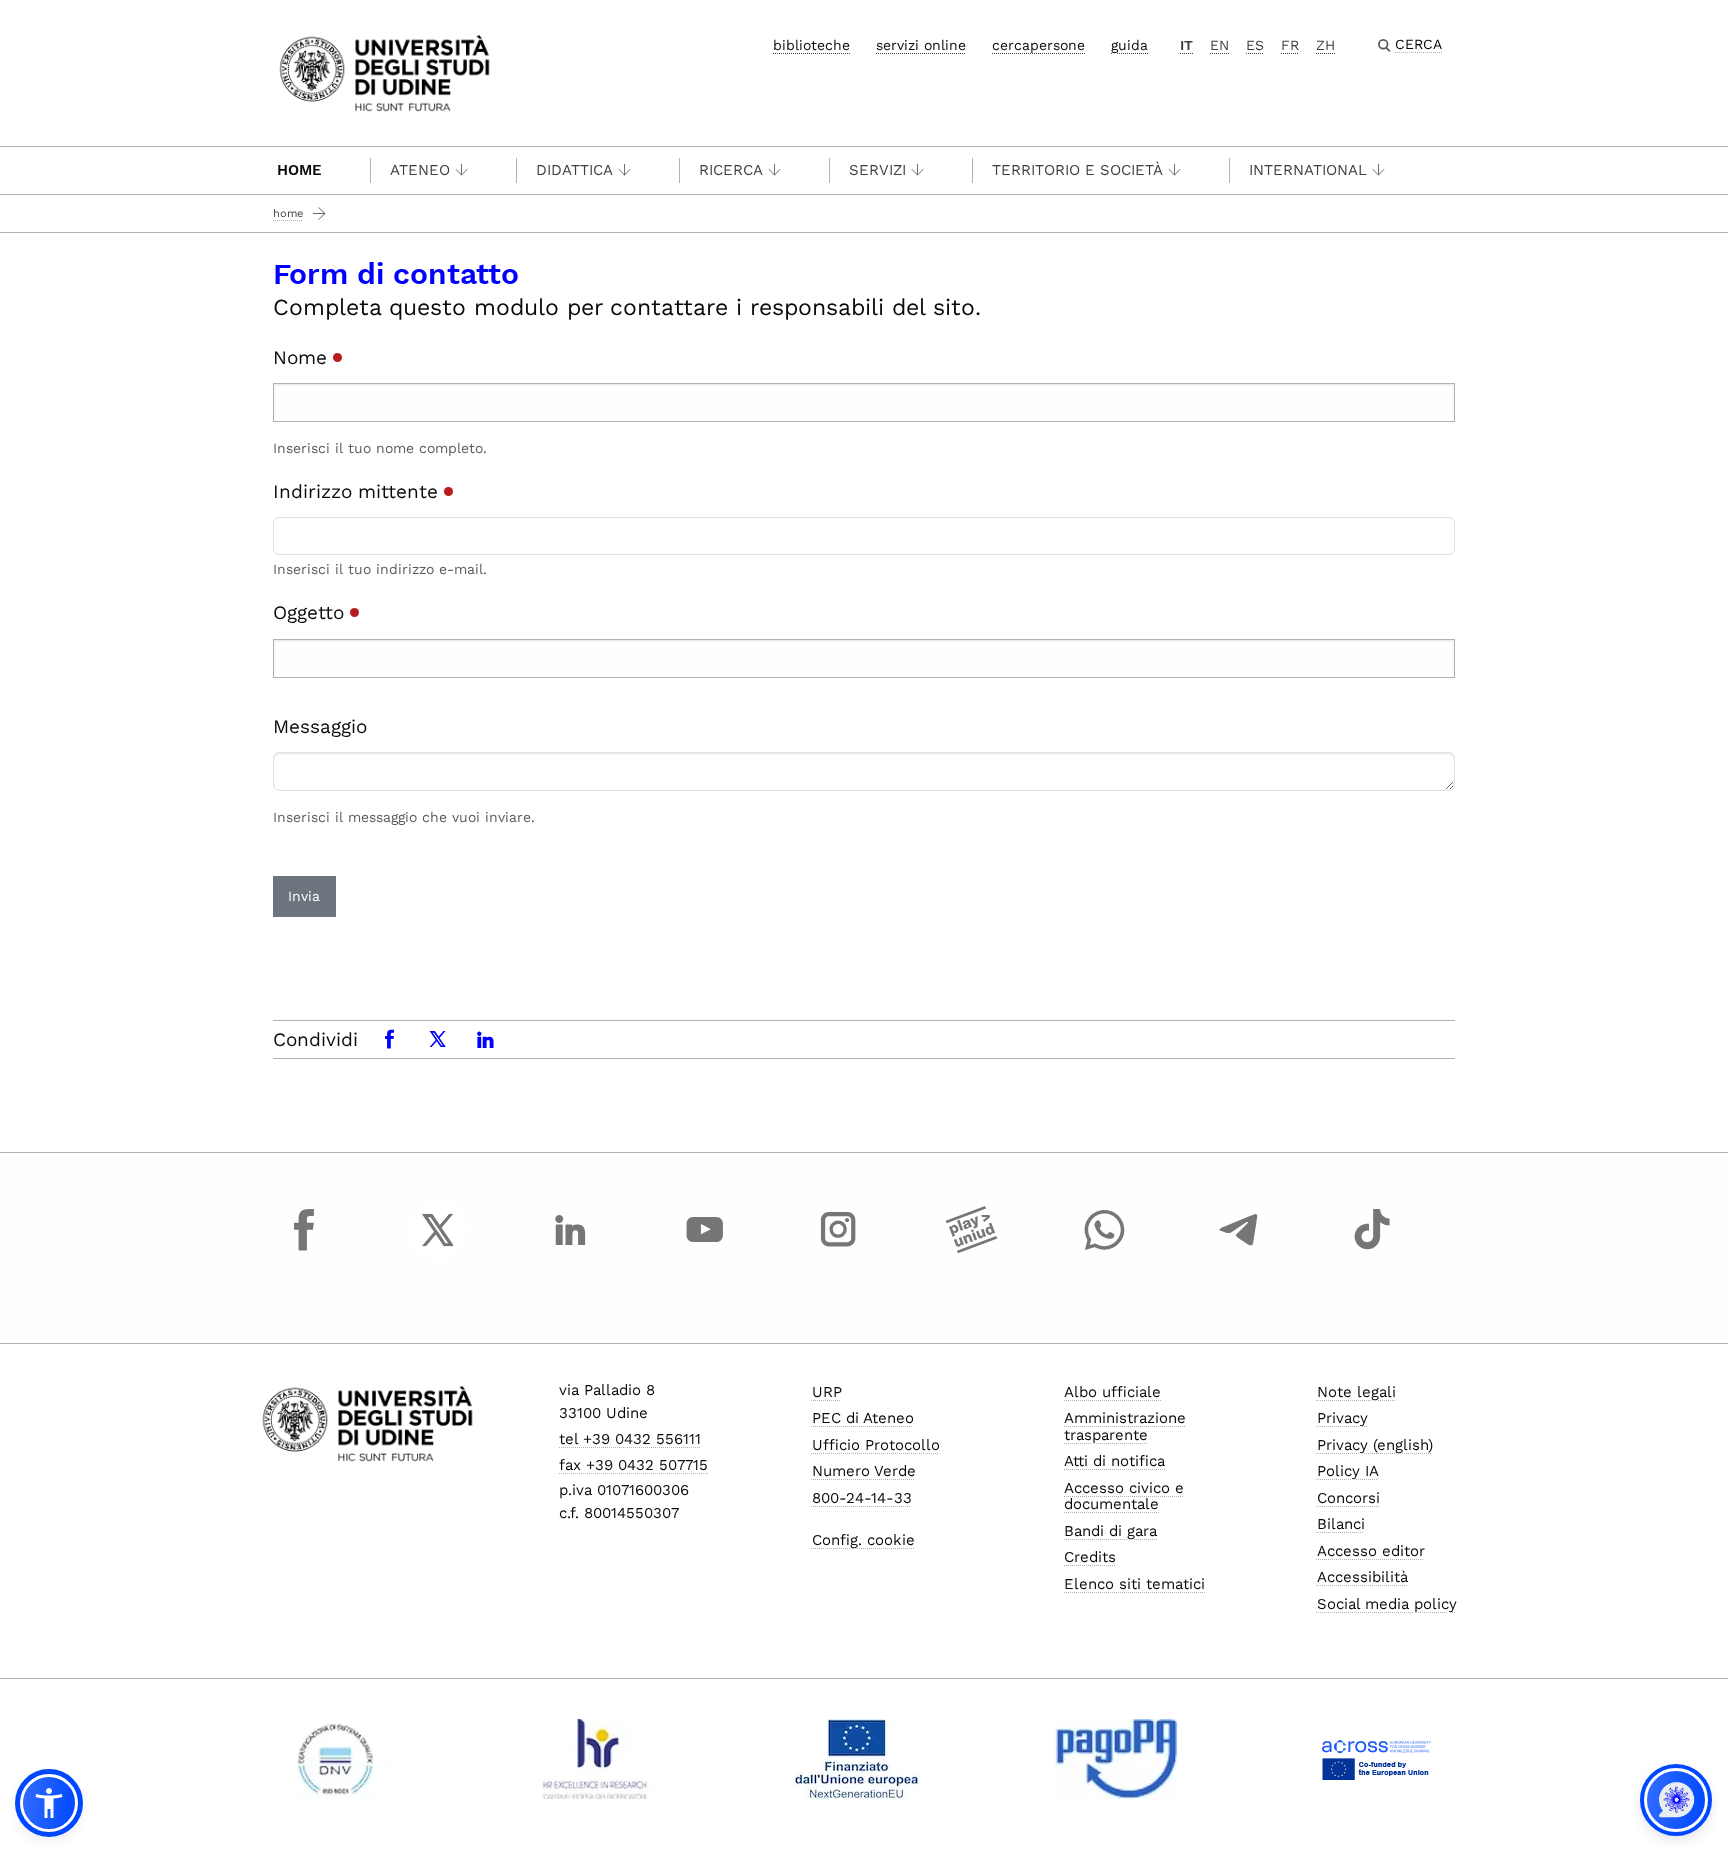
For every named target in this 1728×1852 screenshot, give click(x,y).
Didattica (574, 170)
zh (1325, 45)
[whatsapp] (1105, 1248)
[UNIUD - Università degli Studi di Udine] (384, 71)
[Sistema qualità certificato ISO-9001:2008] (335, 1759)
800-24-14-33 (862, 1498)
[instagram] (838, 1248)
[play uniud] (972, 1248)
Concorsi (1348, 1498)
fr (1290, 45)
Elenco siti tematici (1134, 1584)
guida (1129, 45)
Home (299, 170)
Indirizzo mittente (358, 491)
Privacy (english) (1375, 1445)
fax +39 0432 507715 (633, 1465)
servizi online (921, 45)
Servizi (877, 170)
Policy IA (1348, 1471)
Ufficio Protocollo (876, 1445)
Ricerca (731, 170)
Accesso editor (1371, 1551)
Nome (303, 357)
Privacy (1342, 1418)
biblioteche (811, 45)
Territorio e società (1077, 170)
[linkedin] (571, 1248)
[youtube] (705, 1248)
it (1186, 45)
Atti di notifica (1114, 1461)
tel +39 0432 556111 (630, 1439)
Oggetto (311, 612)
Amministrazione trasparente (1125, 1426)
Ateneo (420, 170)
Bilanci (1341, 1524)
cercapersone (1038, 45)
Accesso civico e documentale (1124, 1496)
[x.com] (438, 1248)
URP (827, 1392)
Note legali (1356, 1392)
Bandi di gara (1110, 1531)
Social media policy (1387, 1604)
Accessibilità (1362, 1577)
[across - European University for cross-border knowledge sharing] (1376, 1759)
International (1308, 170)
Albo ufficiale (1112, 1392)
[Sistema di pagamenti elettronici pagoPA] (1116, 1759)
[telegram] (1239, 1248)
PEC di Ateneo (863, 1418)
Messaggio (320, 726)
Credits (1090, 1557)
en (1219, 45)
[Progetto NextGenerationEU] (856, 1759)
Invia (304, 896)
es (1255, 45)
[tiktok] (1372, 1248)
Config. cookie (863, 1540)
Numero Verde (864, 1471)
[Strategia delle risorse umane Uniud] (595, 1759)
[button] (49, 1803)
